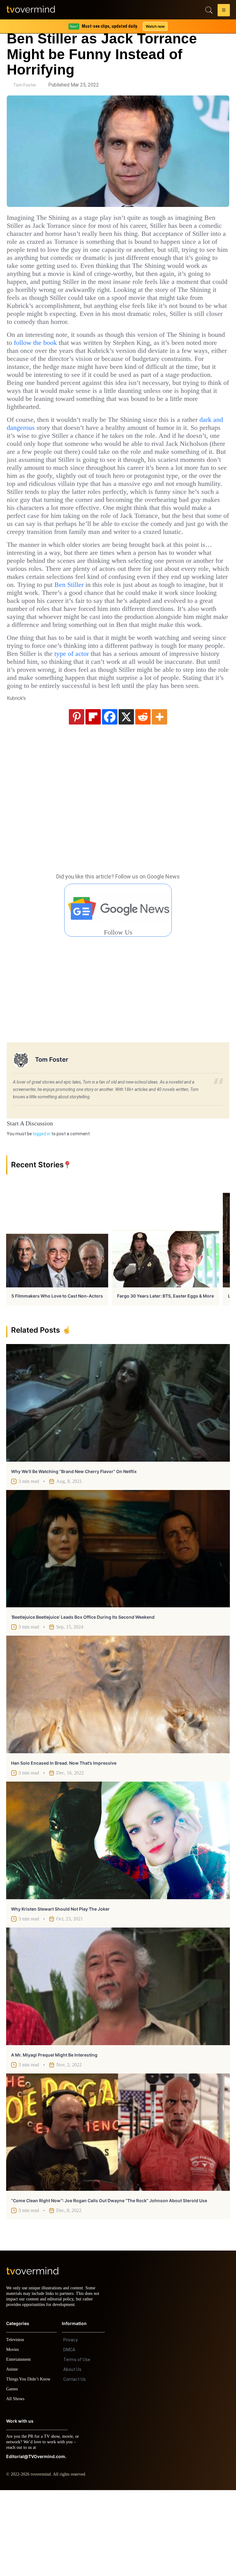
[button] (224, 11)
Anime (12, 2455)
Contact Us (75, 2465)
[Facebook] (110, 797)
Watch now (155, 26)
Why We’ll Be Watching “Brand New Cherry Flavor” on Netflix (74, 1552)
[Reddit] (143, 797)
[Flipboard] (93, 797)
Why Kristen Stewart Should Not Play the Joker (60, 1989)
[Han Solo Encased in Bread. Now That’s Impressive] (118, 1775)
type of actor (155, 718)
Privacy (71, 2426)
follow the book (94, 359)
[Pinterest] (77, 797)
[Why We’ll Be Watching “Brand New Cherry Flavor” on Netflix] (118, 1483)
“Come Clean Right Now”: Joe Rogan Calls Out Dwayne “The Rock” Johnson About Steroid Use (109, 2281)
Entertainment (20, 2445)
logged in (42, 1214)
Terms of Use (77, 2445)
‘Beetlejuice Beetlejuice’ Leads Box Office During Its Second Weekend (83, 1697)
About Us (72, 2455)
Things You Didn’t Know (30, 2465)
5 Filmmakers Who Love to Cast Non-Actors (57, 1376)
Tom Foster (25, 85)
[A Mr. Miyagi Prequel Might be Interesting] (118, 2067)
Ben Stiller (65, 641)
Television (16, 2426)
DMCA (69, 2436)
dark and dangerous (39, 452)
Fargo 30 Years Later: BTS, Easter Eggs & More (165, 1376)
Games (13, 2475)
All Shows (16, 2485)
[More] (159, 797)
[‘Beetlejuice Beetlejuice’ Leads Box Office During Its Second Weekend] (118, 1629)
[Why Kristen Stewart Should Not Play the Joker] (118, 1921)
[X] (126, 797)
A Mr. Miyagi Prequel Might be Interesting (54, 2135)
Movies (13, 2435)
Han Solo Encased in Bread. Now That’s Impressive (64, 1843)
